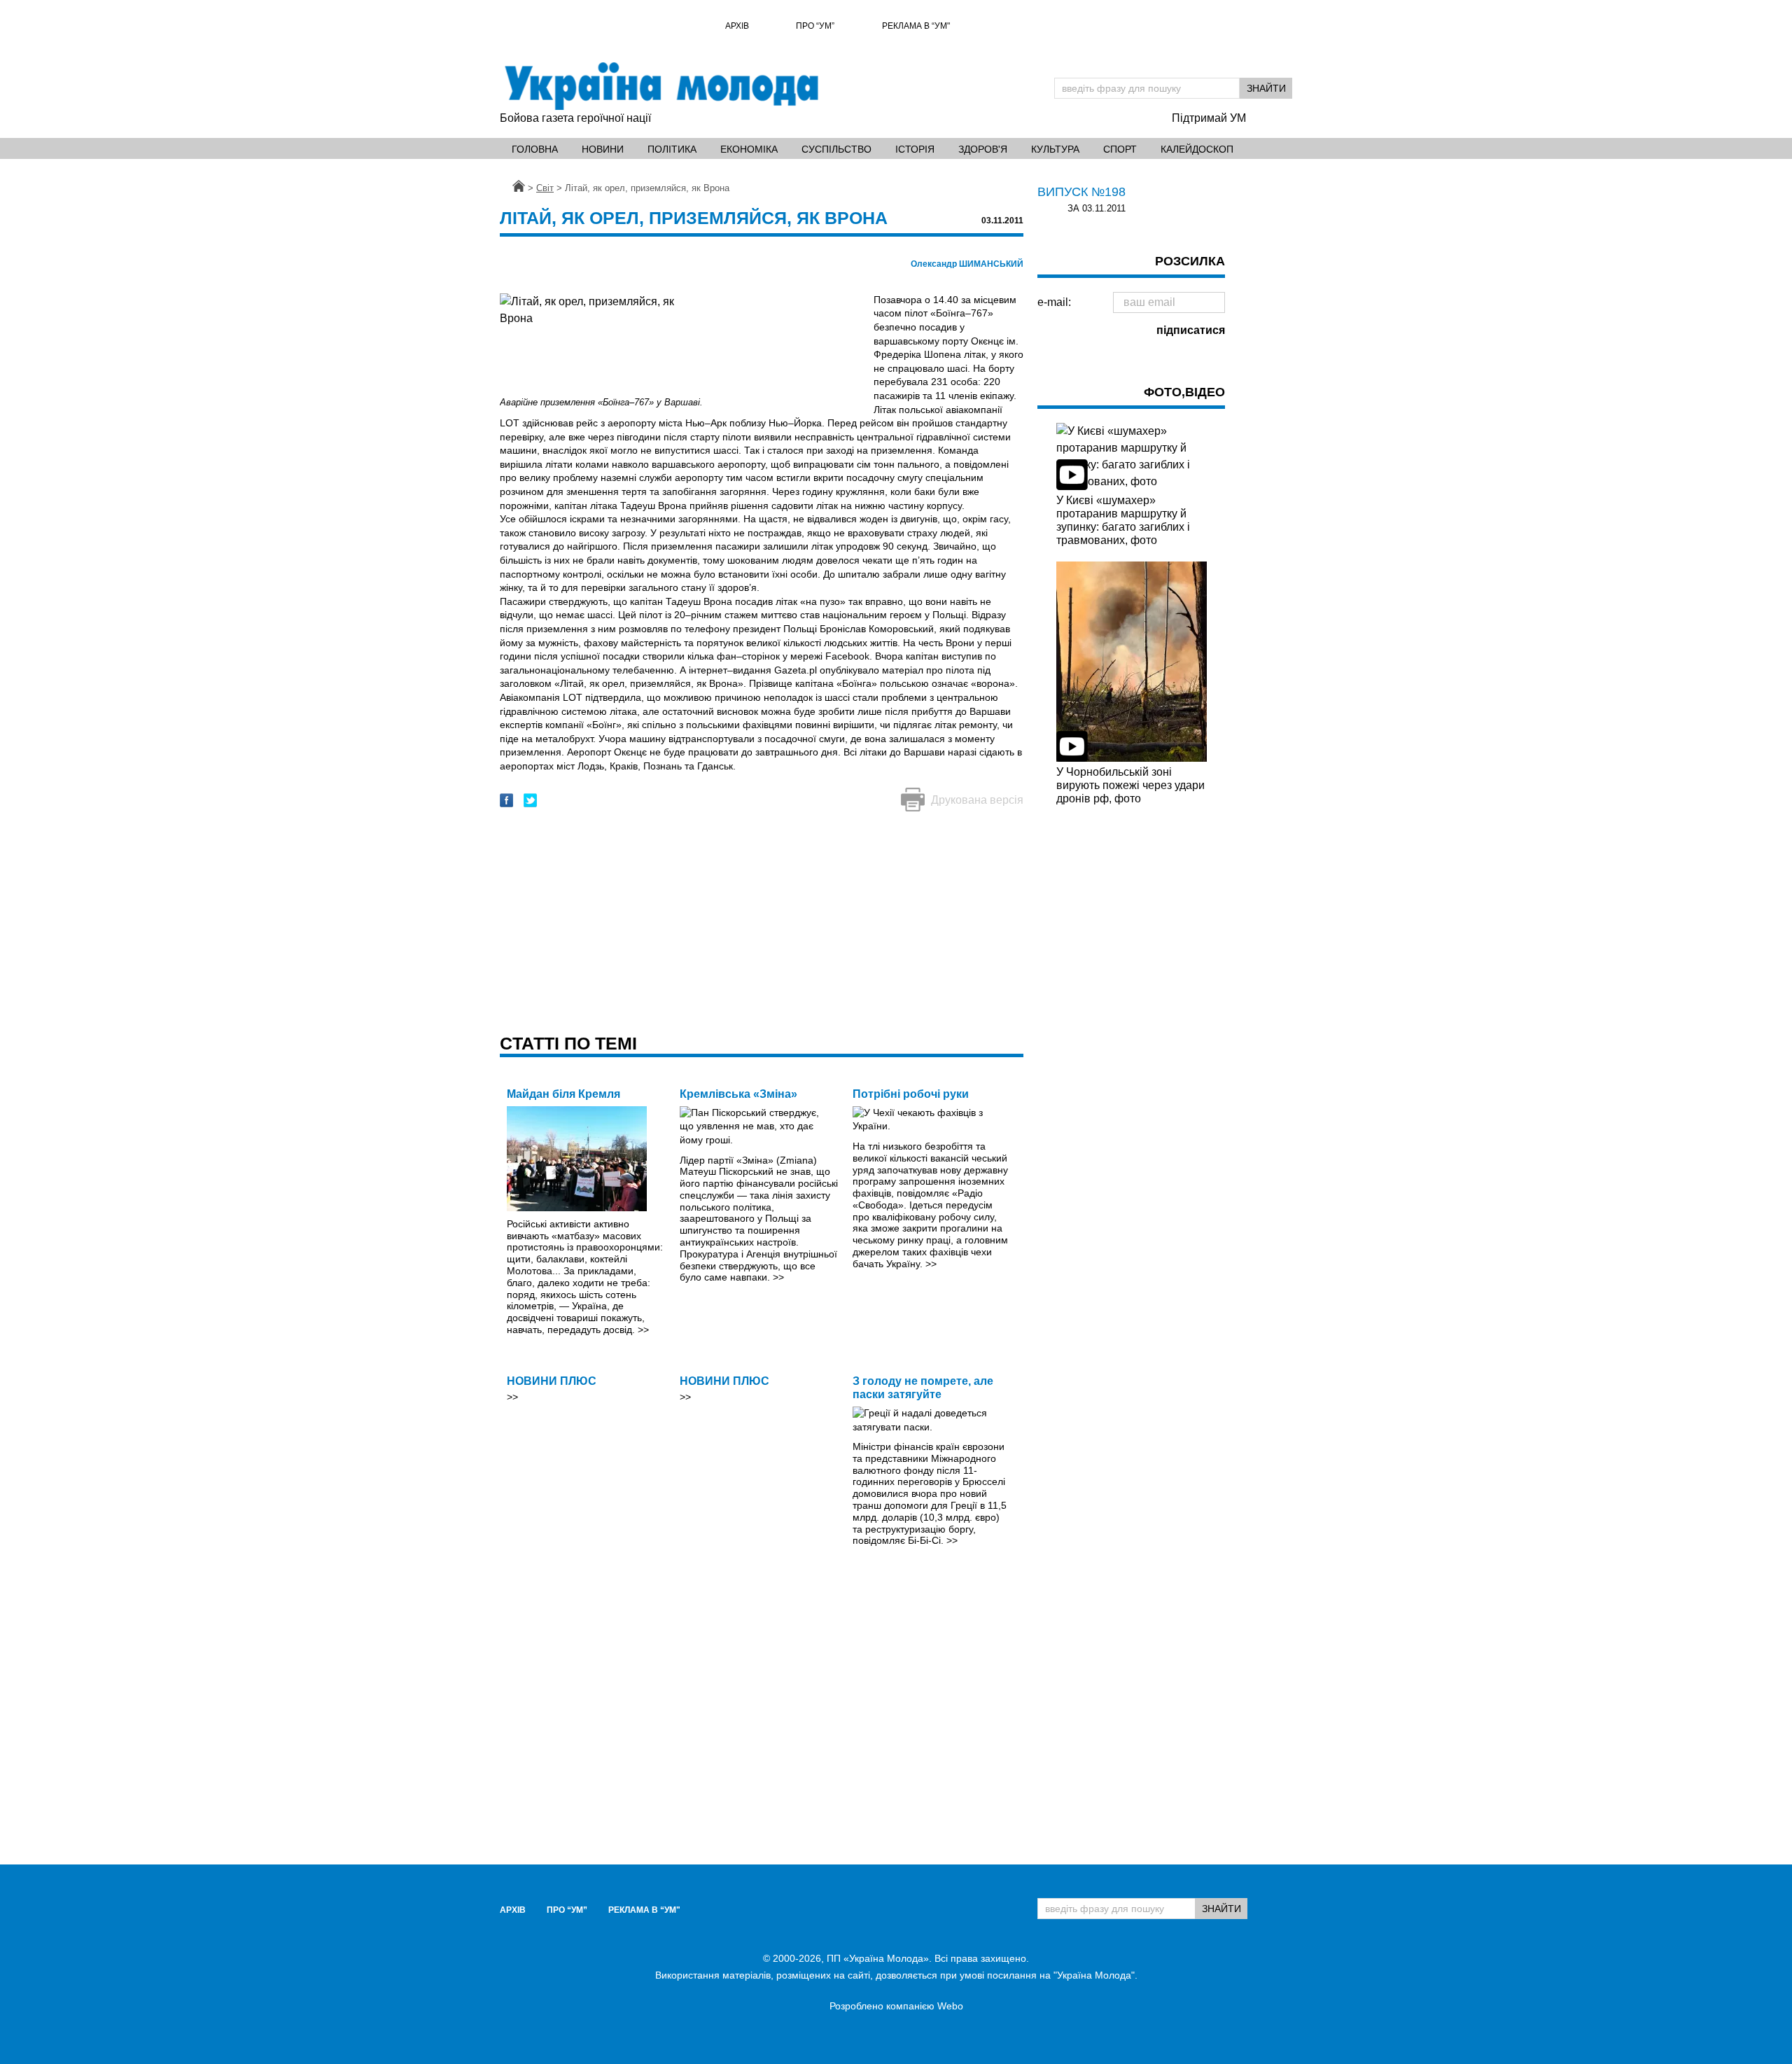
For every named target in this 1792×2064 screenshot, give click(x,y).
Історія (915, 149)
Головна (535, 149)
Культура (1055, 149)
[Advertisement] (762, 924)
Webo (950, 2006)
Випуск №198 (1081, 192)
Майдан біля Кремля (563, 1094)
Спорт (1120, 149)
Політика (672, 149)
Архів (737, 26)
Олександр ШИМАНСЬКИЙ (967, 264)
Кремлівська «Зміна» (738, 1094)
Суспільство (836, 149)
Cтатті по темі (568, 1043)
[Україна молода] (661, 86)
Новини (603, 149)
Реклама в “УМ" (916, 26)
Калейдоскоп (1197, 149)
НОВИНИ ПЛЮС (552, 1381)
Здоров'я (983, 149)
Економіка (749, 149)
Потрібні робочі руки (911, 1094)
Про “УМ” (815, 26)
